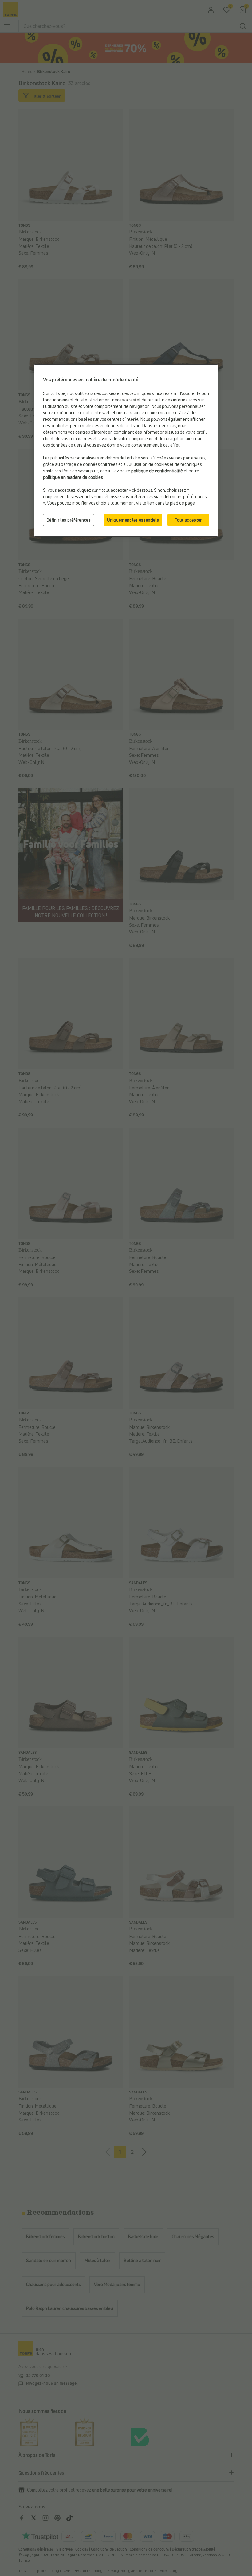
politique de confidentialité (157, 471)
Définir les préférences (69, 520)
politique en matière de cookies (73, 477)
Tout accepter (188, 520)
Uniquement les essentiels (133, 520)
